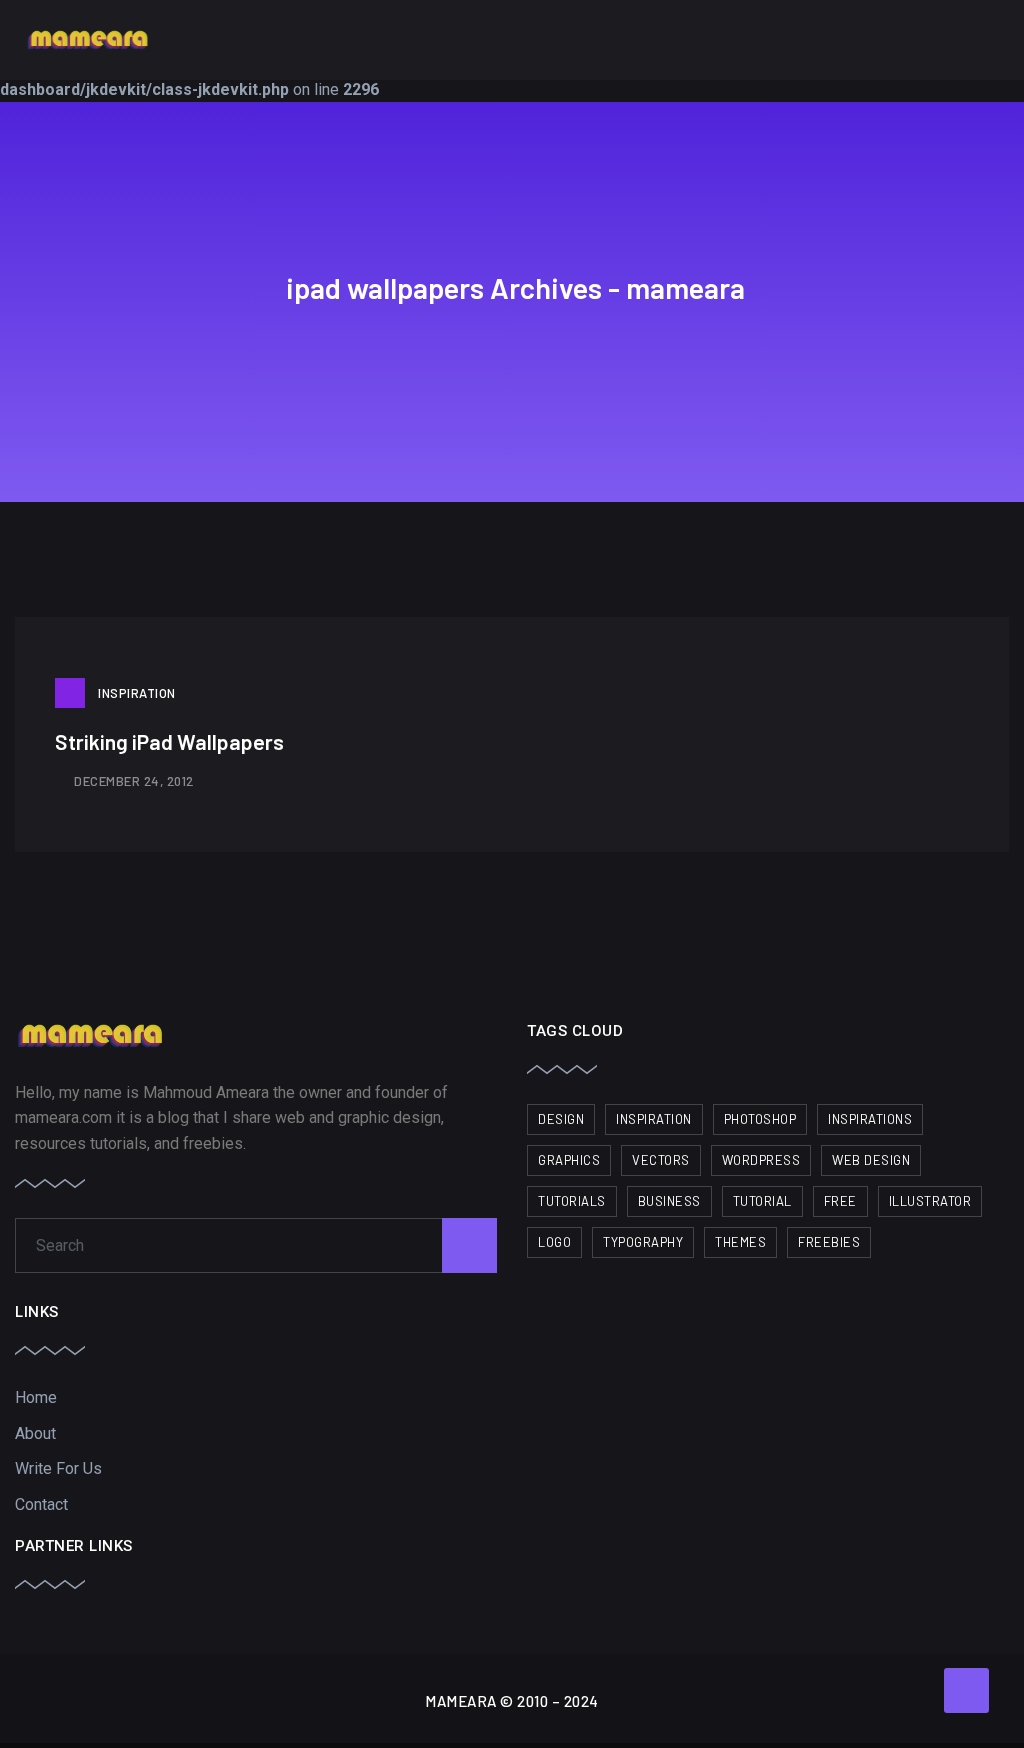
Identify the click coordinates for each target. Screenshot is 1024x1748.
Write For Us (58, 1468)
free (840, 1201)
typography (643, 1242)
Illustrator (930, 1201)
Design (561, 1119)
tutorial (762, 1201)
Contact (41, 1504)
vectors (661, 1160)
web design (871, 1160)
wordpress (761, 1160)
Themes (740, 1242)
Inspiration (137, 693)
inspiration (654, 1119)
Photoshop (760, 1119)
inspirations (870, 1119)
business (669, 1201)
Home (36, 1397)
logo (554, 1242)
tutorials (572, 1201)
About (35, 1433)
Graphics (569, 1160)
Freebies (829, 1242)
